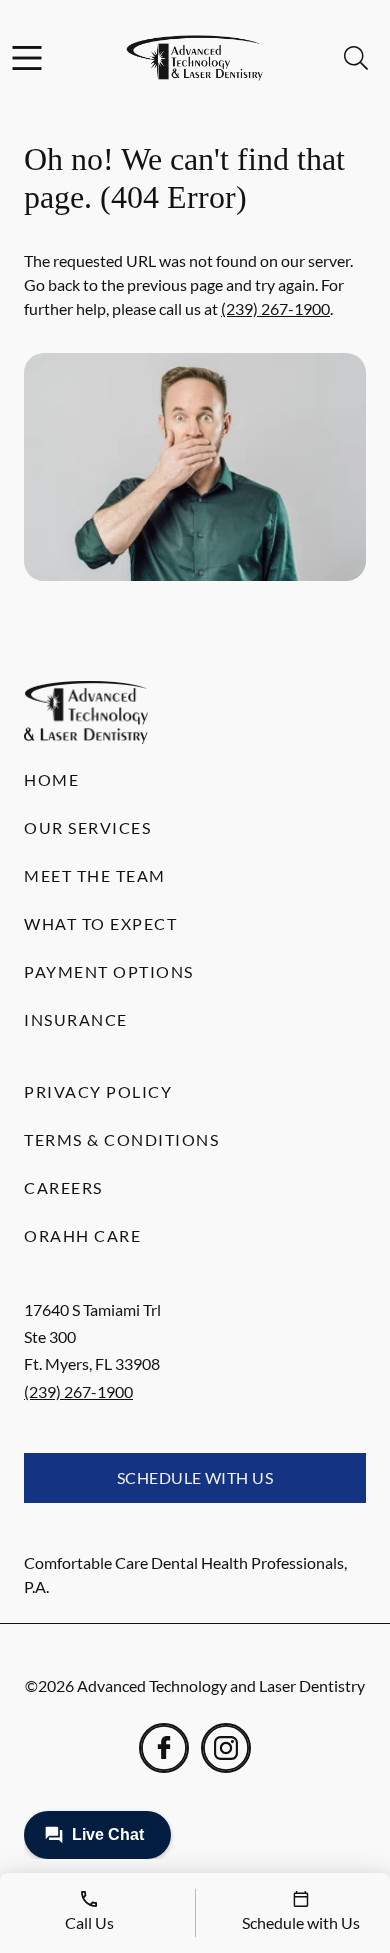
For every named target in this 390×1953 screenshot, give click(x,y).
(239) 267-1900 (275, 308)
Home (51, 779)
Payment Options (109, 971)
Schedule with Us (195, 1477)
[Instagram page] (226, 1748)
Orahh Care (82, 1235)
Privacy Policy (98, 1091)
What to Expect (100, 923)
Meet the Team (95, 875)
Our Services (87, 827)
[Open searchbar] (356, 58)
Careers (63, 1187)
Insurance (76, 1019)
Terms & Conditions (121, 1139)
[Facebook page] (164, 1748)
